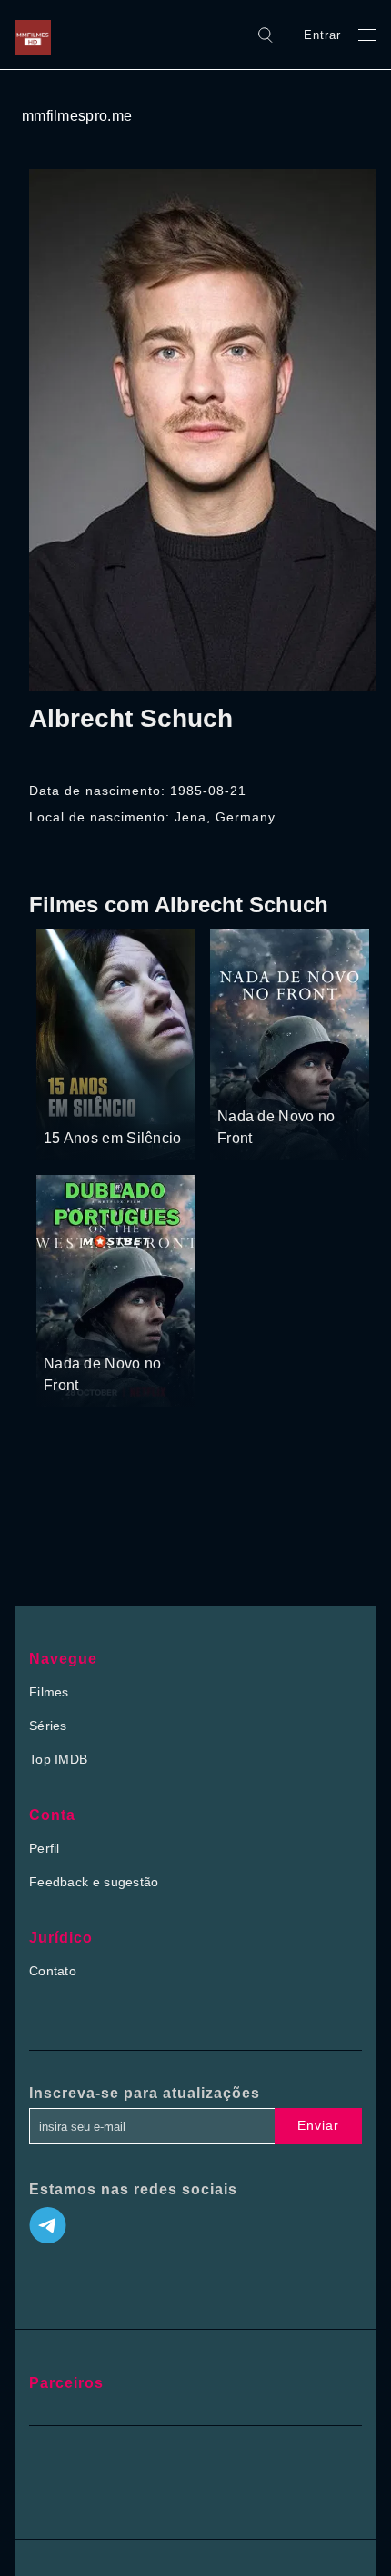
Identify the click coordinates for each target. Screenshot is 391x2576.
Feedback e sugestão (94, 1882)
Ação (281, 1082)
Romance (119, 1104)
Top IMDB (58, 1759)
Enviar (318, 2125)
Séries (48, 1726)
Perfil (45, 1848)
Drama (65, 1104)
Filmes (49, 1692)
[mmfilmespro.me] (37, 35)
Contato (53, 1971)
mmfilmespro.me (77, 116)
